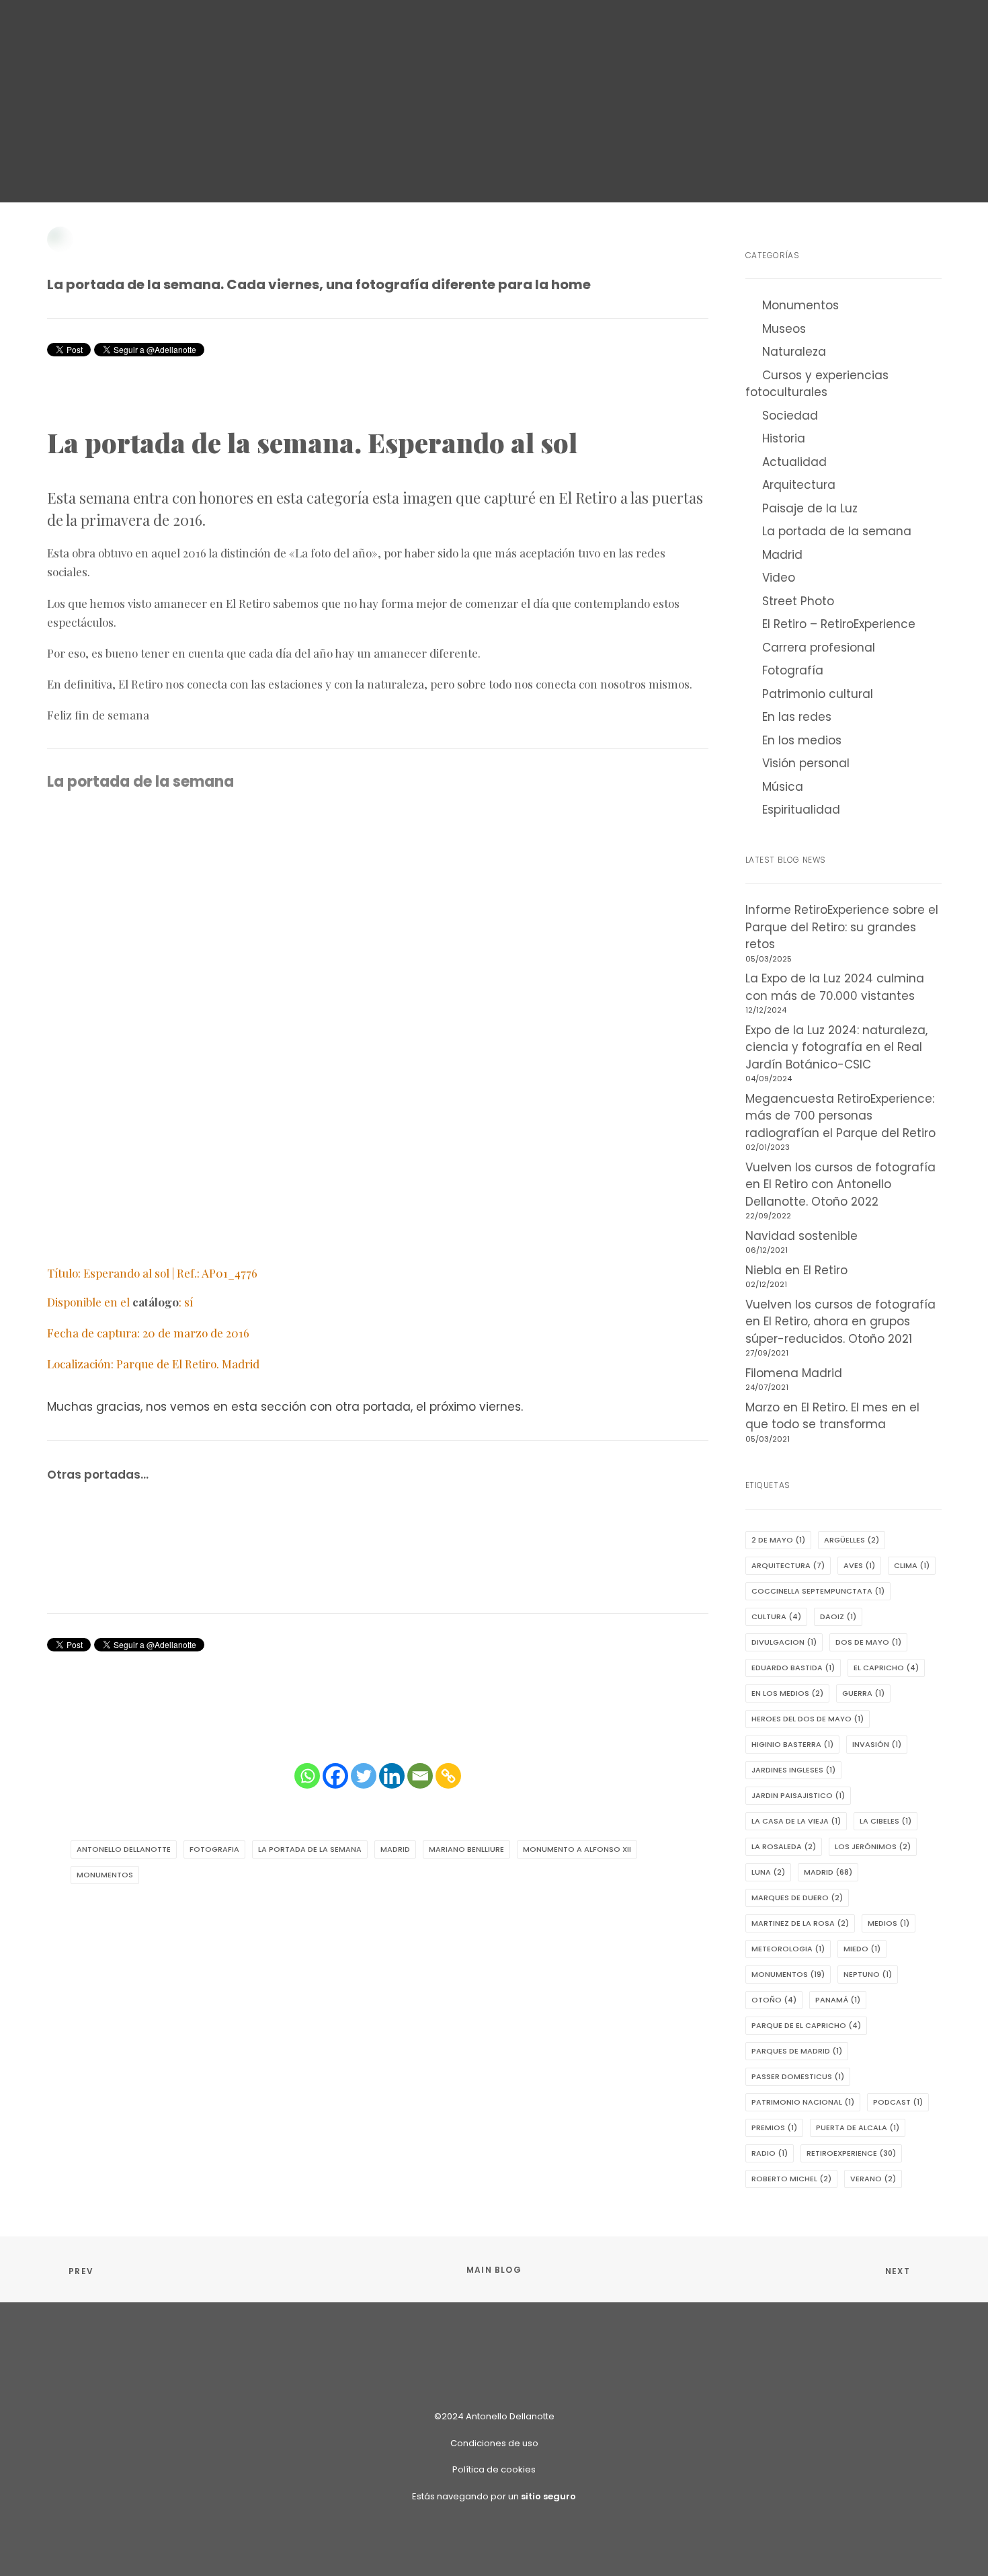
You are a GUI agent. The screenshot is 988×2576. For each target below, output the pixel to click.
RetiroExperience (353, 31)
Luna (768, 1872)
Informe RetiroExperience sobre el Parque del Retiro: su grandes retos (842, 927)
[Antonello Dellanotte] (59, 30)
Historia (784, 438)
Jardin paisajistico (798, 1795)
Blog (179, 31)
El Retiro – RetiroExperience (839, 624)
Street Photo (798, 601)
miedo (862, 1949)
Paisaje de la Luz (810, 508)
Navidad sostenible (801, 1236)
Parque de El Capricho (806, 2025)
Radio (770, 2153)
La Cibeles (886, 1821)
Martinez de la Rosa (800, 1923)
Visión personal (806, 763)
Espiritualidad (801, 810)
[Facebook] (335, 1776)
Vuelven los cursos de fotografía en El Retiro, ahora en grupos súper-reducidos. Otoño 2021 (840, 1322)
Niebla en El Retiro (796, 1270)
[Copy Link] (448, 1776)
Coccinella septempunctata (818, 1591)
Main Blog (494, 2270)
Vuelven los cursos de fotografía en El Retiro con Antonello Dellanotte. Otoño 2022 (840, 1184)
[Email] (420, 1776)
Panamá (838, 2000)
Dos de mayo (868, 1642)
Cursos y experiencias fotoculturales (817, 384)
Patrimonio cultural (455, 154)
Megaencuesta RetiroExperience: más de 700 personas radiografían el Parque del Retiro (840, 1116)
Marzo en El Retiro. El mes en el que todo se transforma (832, 1416)
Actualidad (794, 462)
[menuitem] (179, 30)
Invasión (877, 1744)
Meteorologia (788, 1949)
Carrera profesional (819, 648)
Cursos (445, 31)
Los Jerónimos (873, 1846)
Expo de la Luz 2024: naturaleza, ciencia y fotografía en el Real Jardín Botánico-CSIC (836, 1047)
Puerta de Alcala (858, 2128)
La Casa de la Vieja (796, 1821)
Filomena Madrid (794, 1373)
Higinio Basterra (792, 1744)
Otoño (774, 2000)
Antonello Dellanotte (589, 154)
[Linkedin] (392, 1776)
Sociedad (790, 416)
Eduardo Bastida (793, 1668)
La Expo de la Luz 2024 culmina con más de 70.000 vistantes (835, 987)
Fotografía (375, 154)
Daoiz (838, 1616)
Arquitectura (356, 142)
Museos (784, 329)
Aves (859, 1565)
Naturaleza (794, 352)
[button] (852, 30)
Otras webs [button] (248, 31)
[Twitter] (364, 1776)
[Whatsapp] (307, 1776)
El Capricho (886, 1668)
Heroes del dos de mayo (808, 1719)
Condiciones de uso (494, 2443)
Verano (873, 2179)
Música (783, 787)
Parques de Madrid (797, 2051)
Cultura (776, 1616)
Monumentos (422, 142)
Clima (912, 1565)
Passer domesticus (798, 2076)
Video (779, 578)
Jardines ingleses (793, 1770)
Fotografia (214, 1849)
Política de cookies (494, 2469)
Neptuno (868, 1974)
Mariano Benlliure (466, 1849)
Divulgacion (784, 1642)
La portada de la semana (514, 142)
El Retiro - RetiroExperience (678, 142)
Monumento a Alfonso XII (577, 1849)
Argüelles (852, 1540)
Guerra (863, 1693)
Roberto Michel (791, 2179)
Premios (774, 2128)
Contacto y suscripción (758, 31)
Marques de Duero (797, 1898)
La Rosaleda (784, 1846)
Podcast (898, 2102)
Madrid (592, 142)
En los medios (802, 740)
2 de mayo (778, 1540)
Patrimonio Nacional (803, 2102)
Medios (889, 1923)
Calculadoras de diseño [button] (558, 31)
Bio (658, 31)
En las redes (797, 717)
